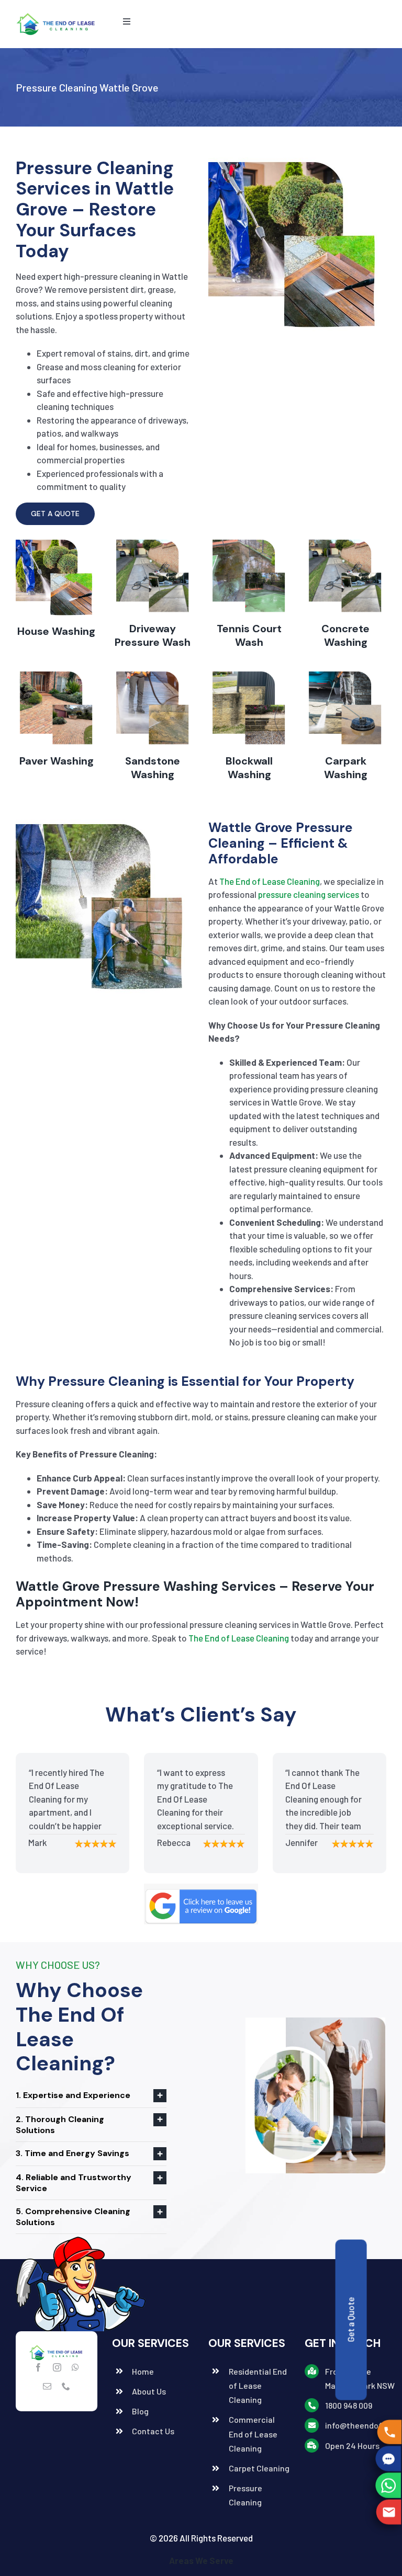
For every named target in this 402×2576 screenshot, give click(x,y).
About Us (149, 2391)
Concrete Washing (345, 635)
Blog (140, 2411)
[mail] (47, 2386)
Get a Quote (350, 2320)
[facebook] (38, 2367)
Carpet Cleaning (259, 2468)
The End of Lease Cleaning (270, 881)
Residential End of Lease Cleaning (258, 2385)
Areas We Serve (201, 2560)
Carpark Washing (346, 768)
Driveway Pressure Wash (153, 635)
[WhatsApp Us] (390, 2485)
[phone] (66, 2386)
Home (143, 2371)
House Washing (56, 631)
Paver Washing (57, 761)
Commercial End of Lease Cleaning (253, 2433)
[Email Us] (390, 2512)
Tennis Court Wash (249, 635)
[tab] (91, 2096)
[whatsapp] (75, 2367)
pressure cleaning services (309, 894)
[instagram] (57, 2367)
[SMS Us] (390, 2459)
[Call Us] (389, 2432)
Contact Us (153, 2431)
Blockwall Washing (249, 768)
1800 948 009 (349, 2405)
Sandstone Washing (153, 768)
